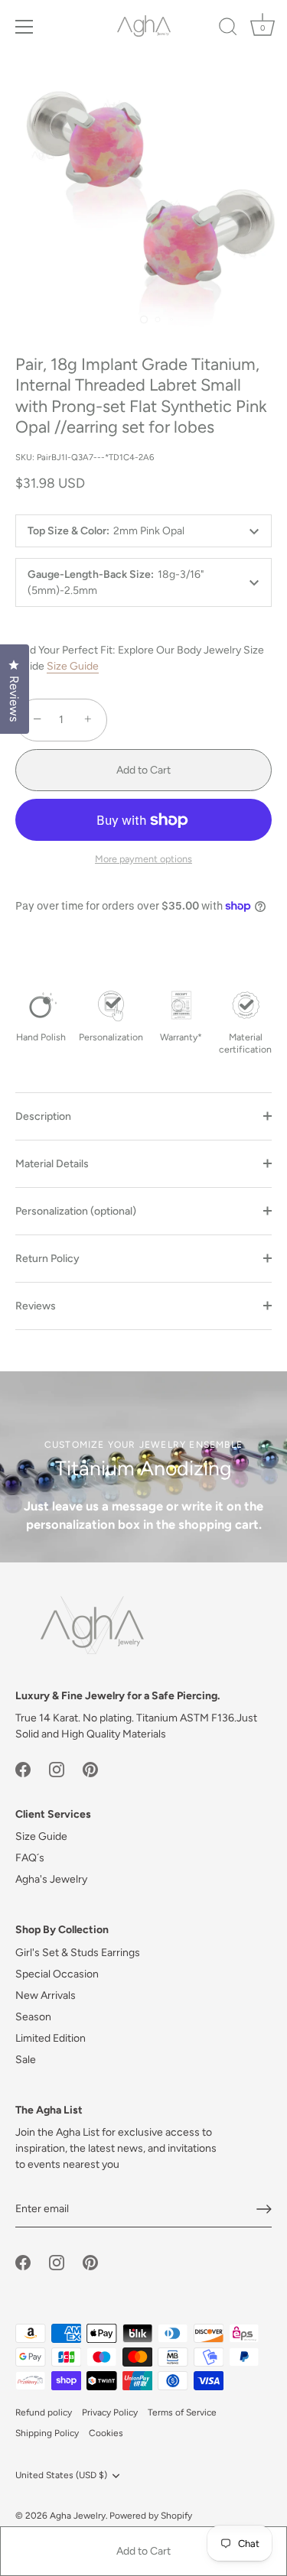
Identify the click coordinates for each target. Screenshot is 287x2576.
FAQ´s (30, 1858)
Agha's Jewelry (51, 1879)
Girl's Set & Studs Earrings (78, 1953)
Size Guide (73, 666)
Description (43, 1116)
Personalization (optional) (76, 1211)
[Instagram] (57, 1768)
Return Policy (47, 1259)
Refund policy (44, 2412)
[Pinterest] (90, 1768)
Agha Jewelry (78, 2516)
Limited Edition (51, 2038)
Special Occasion (57, 1974)
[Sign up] (264, 2209)
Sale (26, 2060)
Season (33, 2017)
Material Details (52, 1164)
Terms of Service (182, 2412)
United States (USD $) (61, 2475)
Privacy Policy (110, 2412)
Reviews (36, 1306)
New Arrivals (46, 1995)
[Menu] (24, 27)
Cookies (106, 2433)
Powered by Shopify (151, 2516)
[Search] (228, 29)
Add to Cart (143, 2551)
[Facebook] (23, 1768)
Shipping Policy (47, 2433)
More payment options (143, 859)
